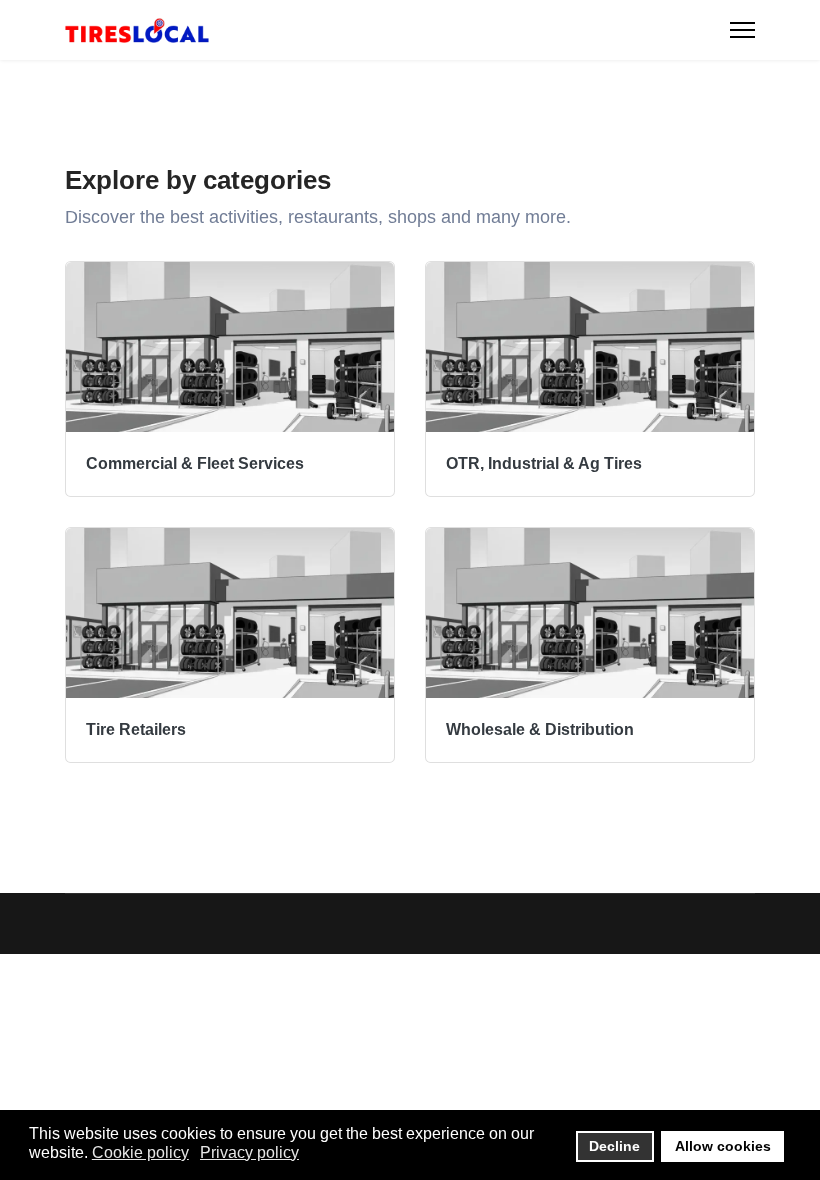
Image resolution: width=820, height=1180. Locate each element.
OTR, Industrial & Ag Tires (544, 463)
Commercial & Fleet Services (195, 463)
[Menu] (742, 30)
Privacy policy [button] (249, 1152)
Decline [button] (614, 1146)
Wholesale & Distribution (540, 729)
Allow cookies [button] (723, 1146)
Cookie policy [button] (140, 1152)
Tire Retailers (136, 729)
